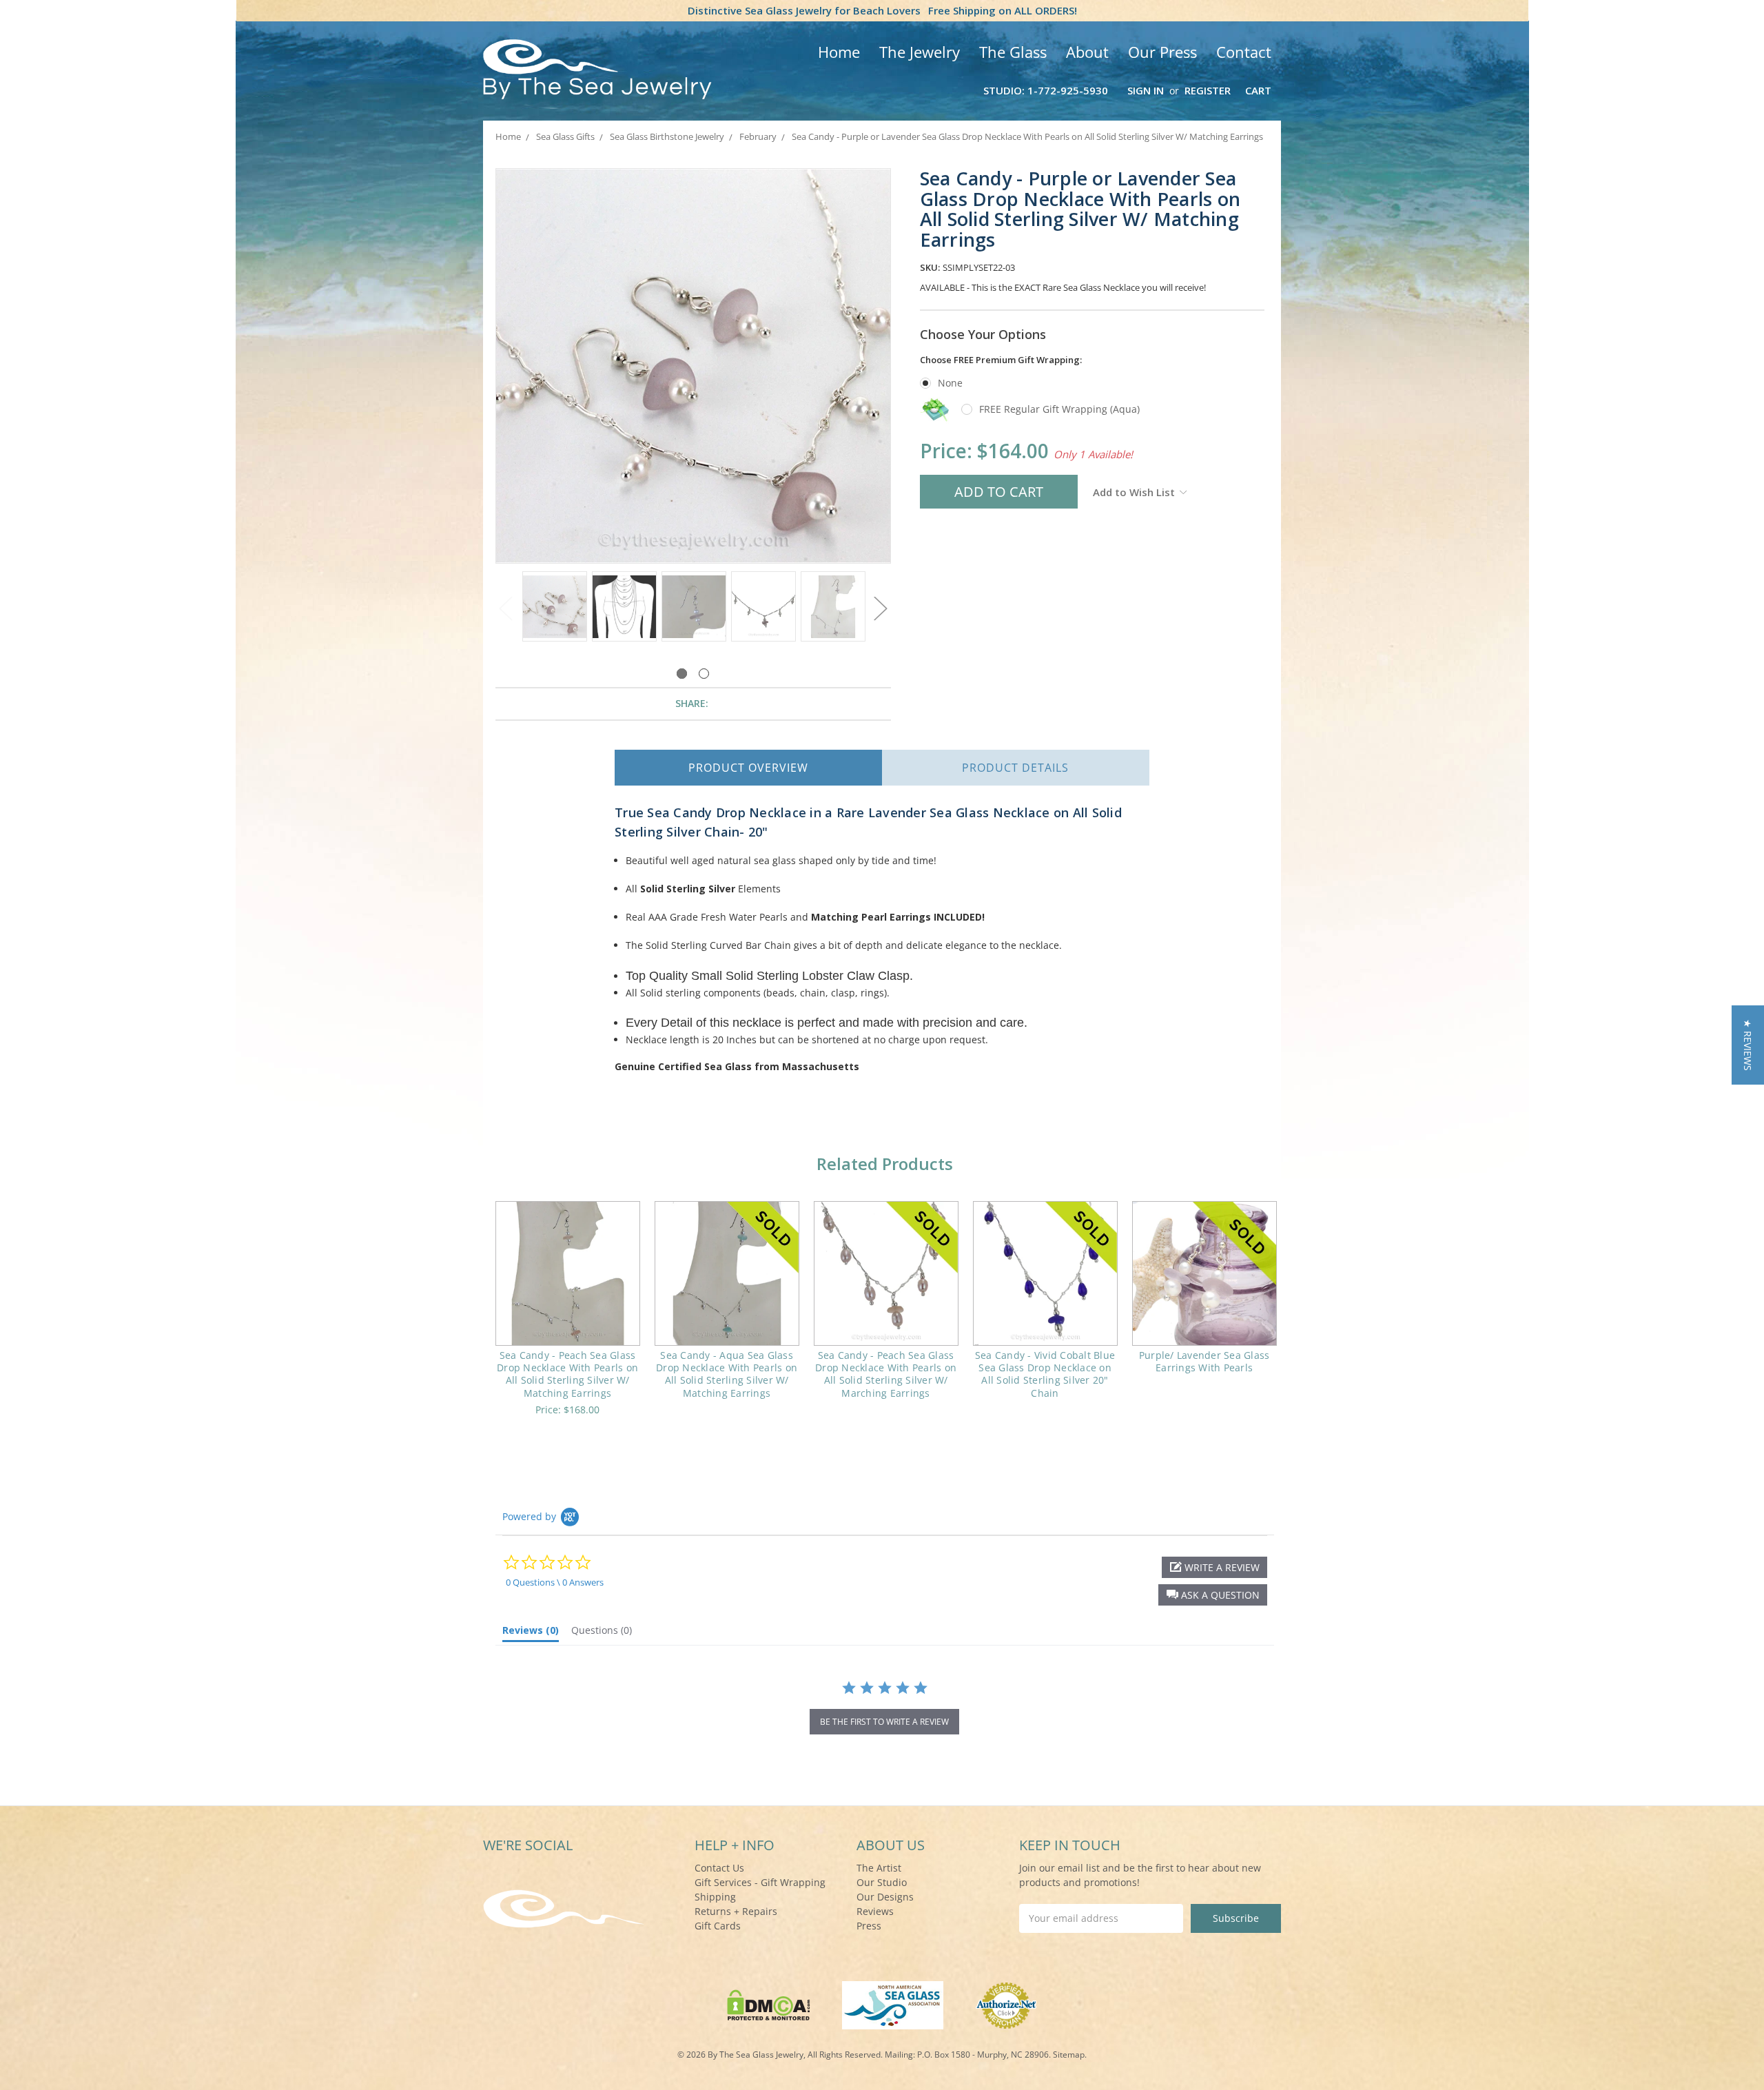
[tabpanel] (554, 608)
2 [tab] (704, 674)
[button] (1213, 1595)
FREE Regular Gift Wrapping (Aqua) (1059, 409)
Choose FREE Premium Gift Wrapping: (1001, 360)
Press (869, 1926)
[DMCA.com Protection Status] (769, 2004)
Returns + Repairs (736, 1911)
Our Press (1162, 52)
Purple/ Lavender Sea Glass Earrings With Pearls (1204, 1361)
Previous (506, 609)
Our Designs (885, 1897)
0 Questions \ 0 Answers (555, 1582)
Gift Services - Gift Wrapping (760, 1882)
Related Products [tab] (885, 1164)
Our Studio (882, 1882)
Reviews (875, 1911)
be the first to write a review (884, 1722)
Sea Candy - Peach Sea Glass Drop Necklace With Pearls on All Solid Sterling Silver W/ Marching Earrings (886, 1374)
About (1087, 52)
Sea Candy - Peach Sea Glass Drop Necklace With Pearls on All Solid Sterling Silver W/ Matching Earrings (567, 1374)
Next (881, 609)
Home (839, 52)
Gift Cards (718, 1926)
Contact (1244, 52)
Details (1015, 768)
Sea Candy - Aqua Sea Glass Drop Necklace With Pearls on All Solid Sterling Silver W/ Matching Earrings (727, 1374)
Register (1208, 90)
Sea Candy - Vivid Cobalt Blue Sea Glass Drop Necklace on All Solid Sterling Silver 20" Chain (1045, 1374)
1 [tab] (682, 674)
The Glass (1013, 52)
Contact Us (719, 1868)
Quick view (567, 1273)
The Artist (879, 1868)
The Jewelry (920, 52)
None (950, 383)
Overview (748, 768)
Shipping (715, 1897)
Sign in (1146, 90)
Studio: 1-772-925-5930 (1046, 90)
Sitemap (1069, 2055)
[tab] (531, 1633)
